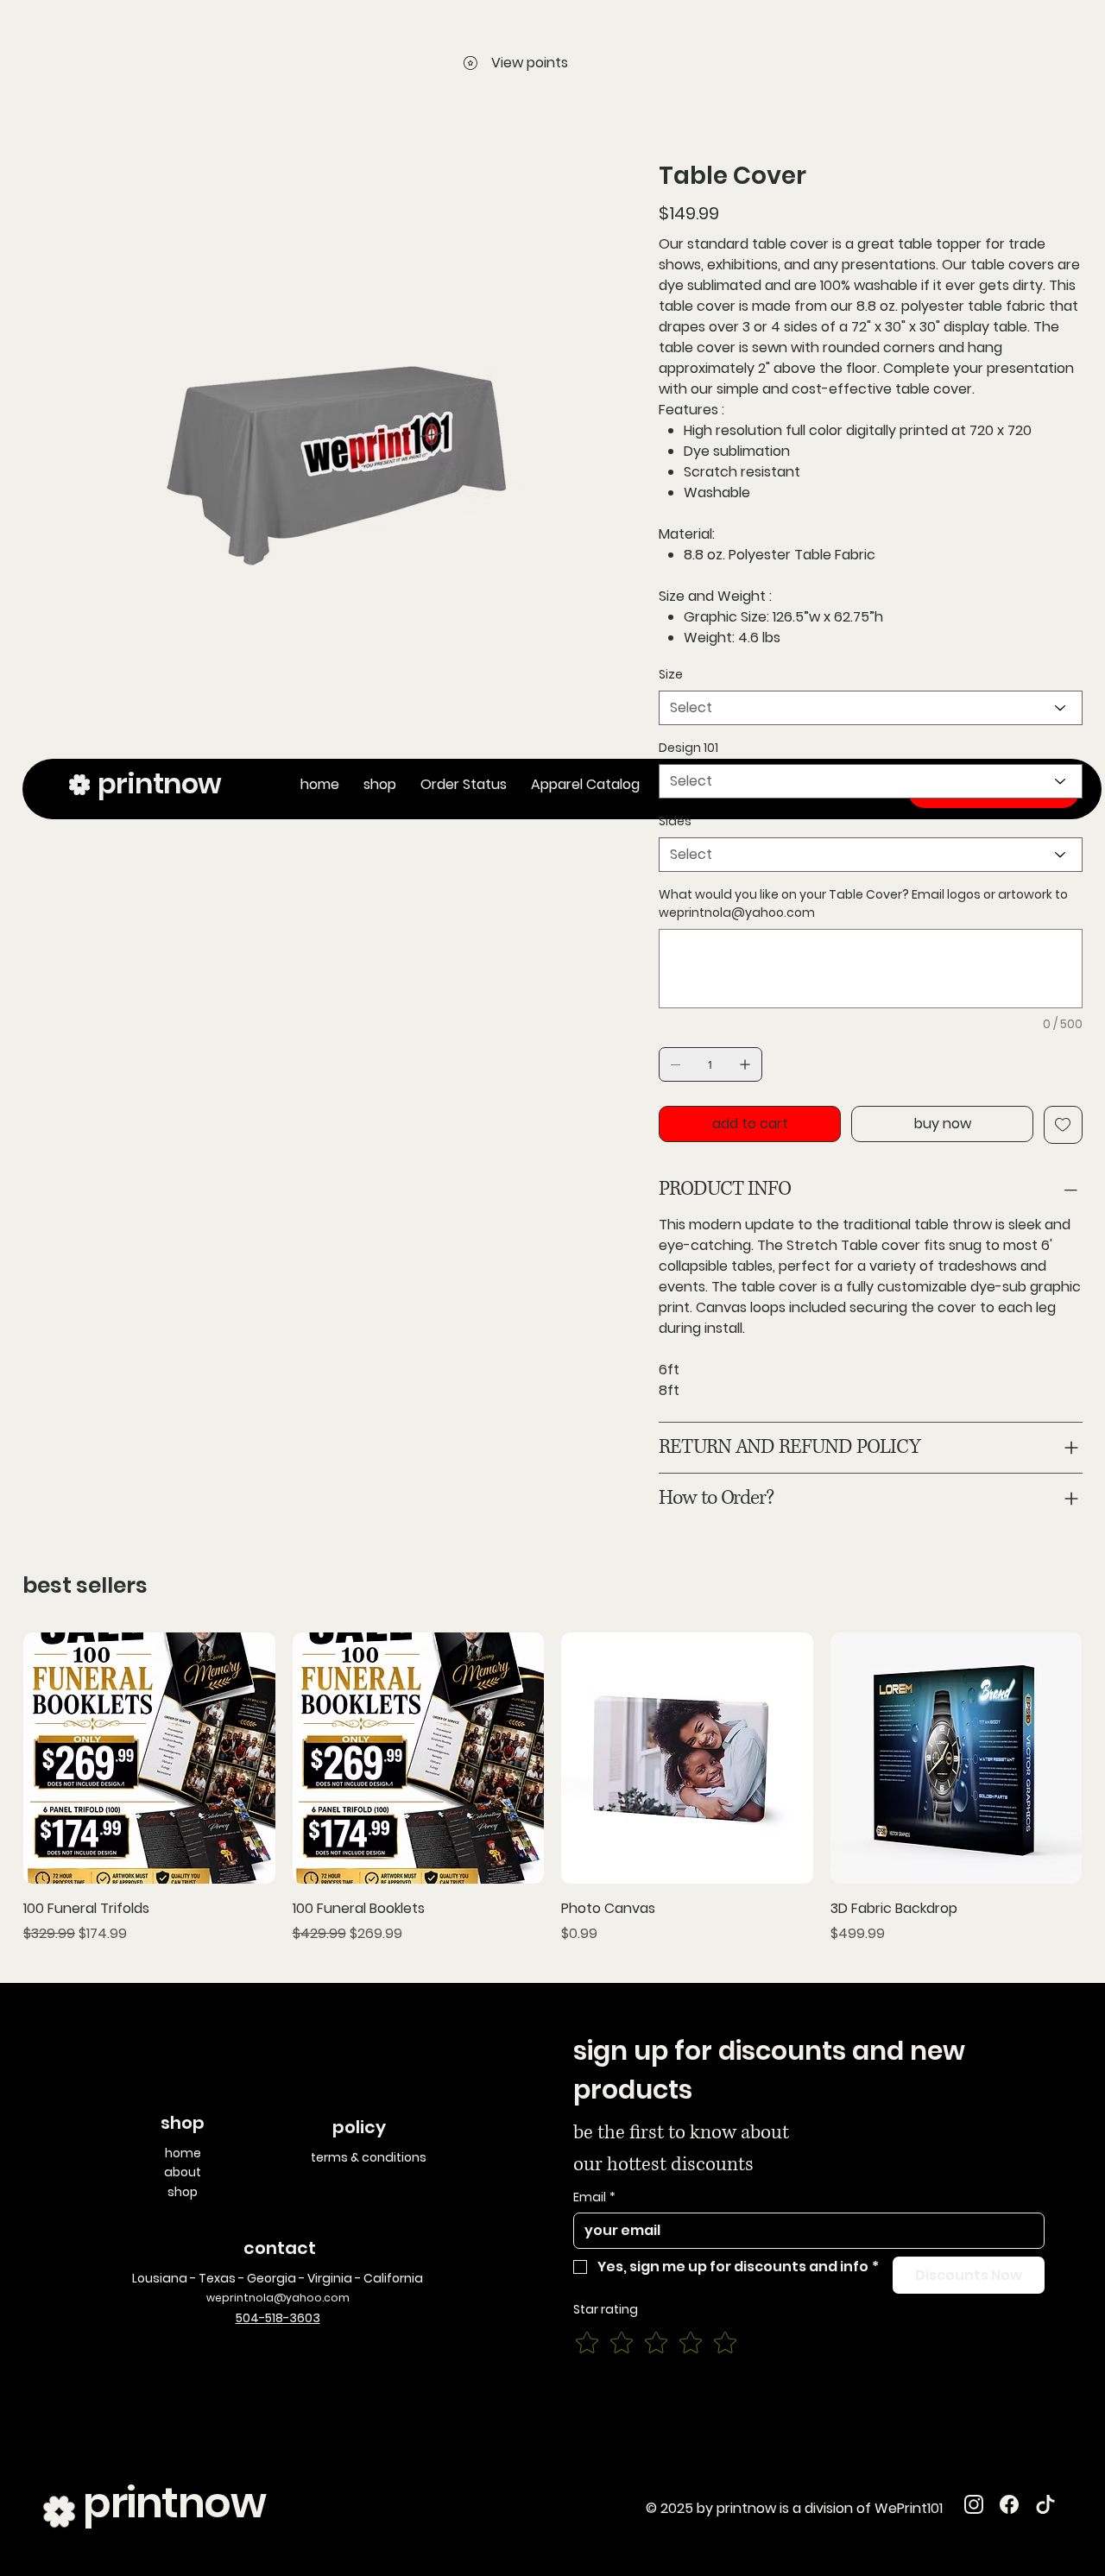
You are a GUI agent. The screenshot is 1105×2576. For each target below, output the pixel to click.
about (183, 2172)
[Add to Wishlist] (1063, 1125)
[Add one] (745, 1064)
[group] (552, 1788)
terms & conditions (369, 2157)
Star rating (606, 2310)
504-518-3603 (278, 2318)
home (183, 2153)
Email (594, 2197)
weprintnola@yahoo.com (737, 912)
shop (183, 2192)
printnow (174, 2503)
